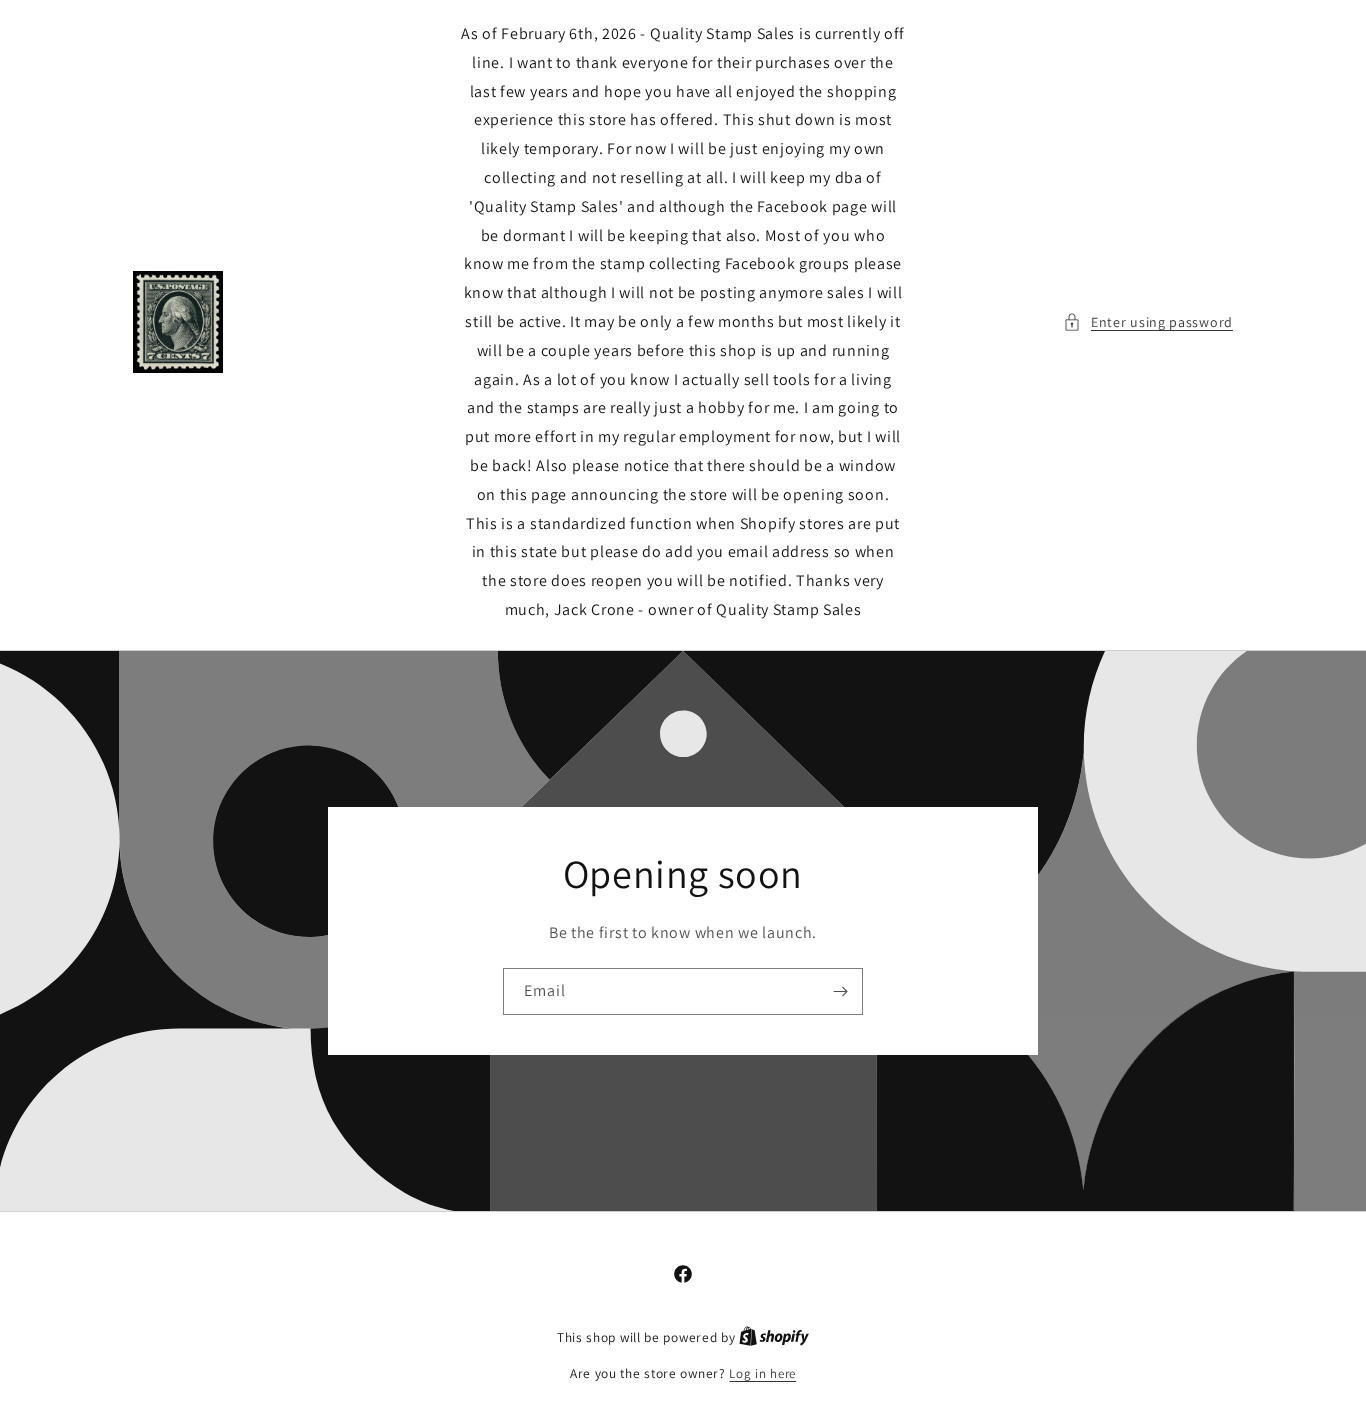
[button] (1148, 322)
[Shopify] (774, 1337)
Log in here (762, 1373)
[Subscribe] (840, 991)
